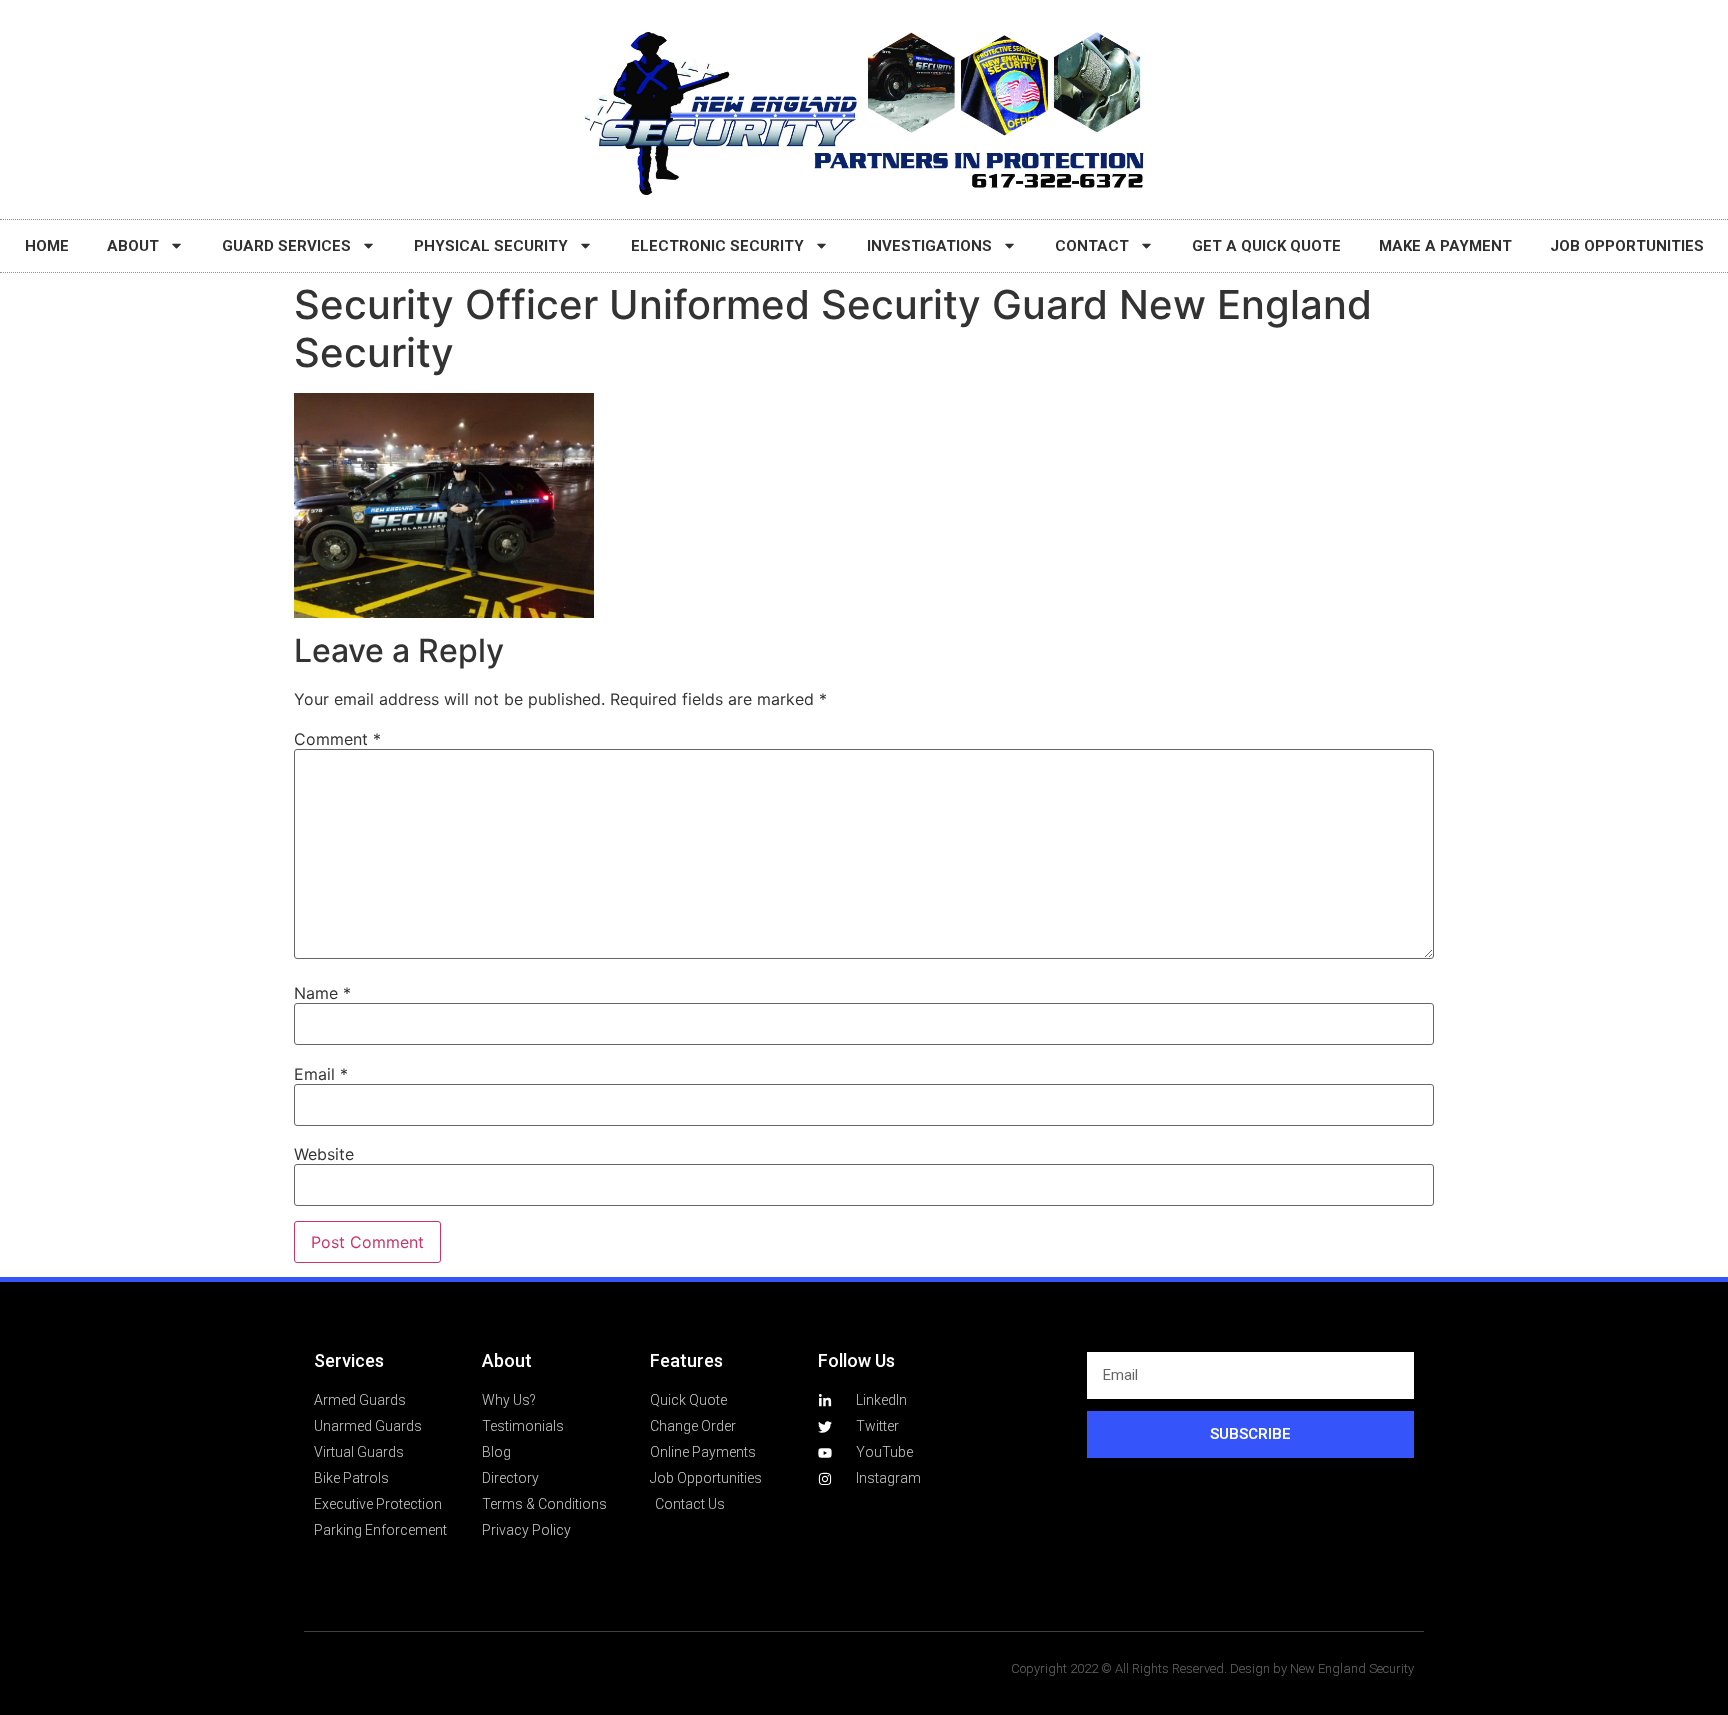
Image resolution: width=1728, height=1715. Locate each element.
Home (47, 246)
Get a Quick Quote (1266, 246)
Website (324, 1154)
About (133, 246)
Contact (1092, 246)
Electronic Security (717, 246)
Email (321, 1074)
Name (322, 993)
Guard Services (286, 246)
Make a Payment (1445, 246)
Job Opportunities (1627, 246)
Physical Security (491, 246)
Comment (337, 739)
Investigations (929, 246)
